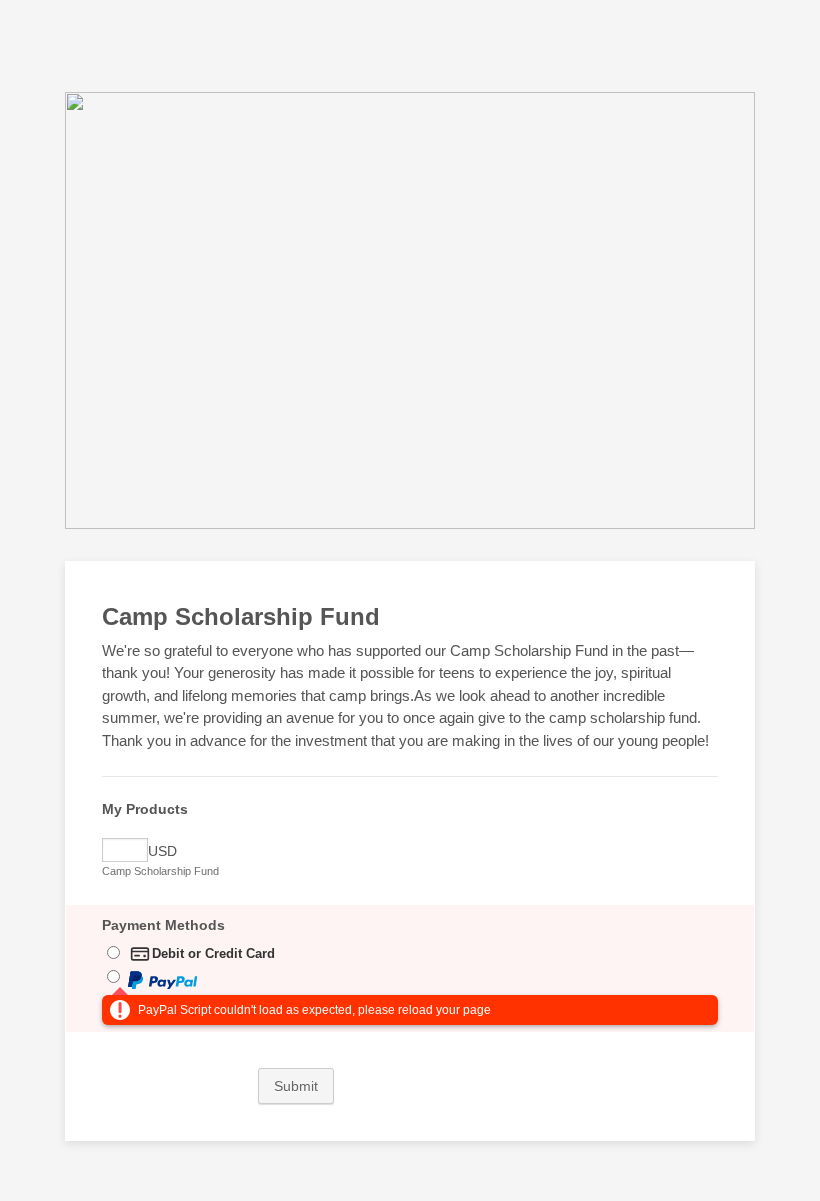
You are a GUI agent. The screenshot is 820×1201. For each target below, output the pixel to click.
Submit (296, 1086)
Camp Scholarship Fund (160, 871)
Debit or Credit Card (213, 953)
